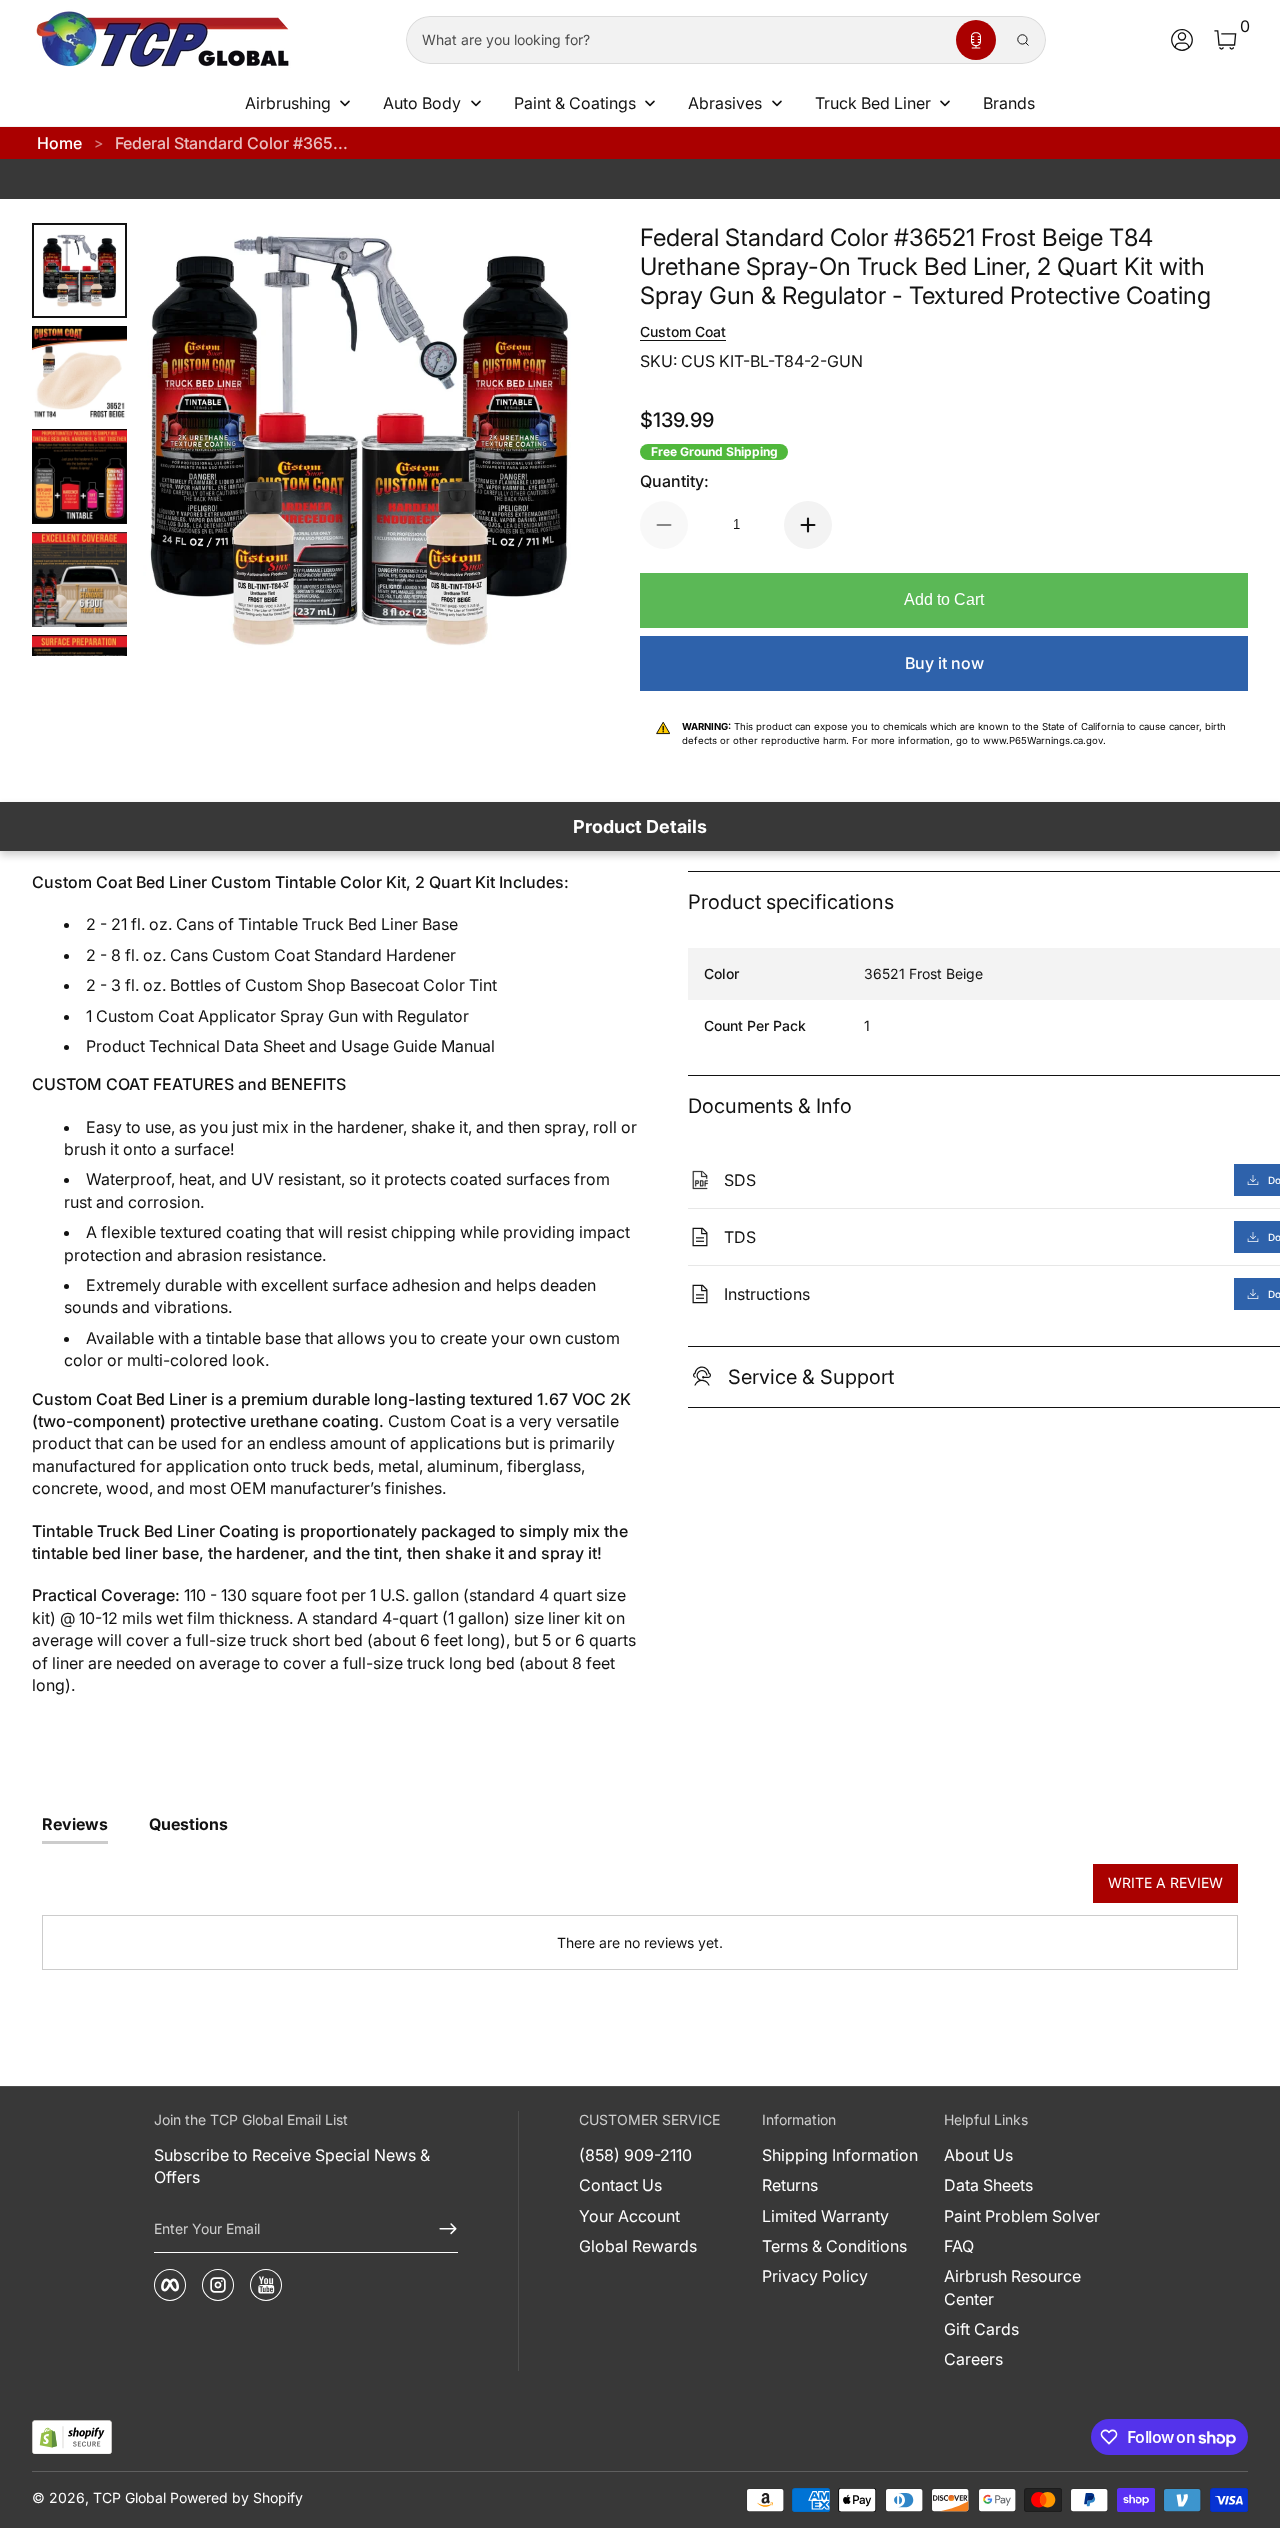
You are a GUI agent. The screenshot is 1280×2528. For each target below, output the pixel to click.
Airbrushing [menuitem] (288, 103)
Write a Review (1165, 1882)
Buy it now (944, 663)
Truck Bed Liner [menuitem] (873, 103)
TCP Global (129, 2497)
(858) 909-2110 (635, 2155)
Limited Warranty (825, 2216)
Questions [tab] (188, 1824)
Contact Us (620, 2185)
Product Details (640, 826)
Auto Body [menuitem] (422, 103)
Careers (973, 2359)
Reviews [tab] (75, 1824)
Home (59, 143)
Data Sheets (988, 2185)
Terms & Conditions (834, 2246)
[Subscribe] (440, 2229)
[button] (976, 40)
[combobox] (677, 40)
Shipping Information (840, 2155)
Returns (790, 2185)
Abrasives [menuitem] (725, 103)
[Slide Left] (183, 440)
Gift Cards (981, 2329)
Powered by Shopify (236, 2497)
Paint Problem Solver (1022, 2216)
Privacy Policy (815, 2276)
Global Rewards (638, 2246)
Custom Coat (683, 331)
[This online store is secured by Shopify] (72, 2437)
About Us (978, 2155)
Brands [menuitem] (1009, 103)
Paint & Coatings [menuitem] (575, 103)
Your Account (629, 2216)
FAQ (959, 2246)
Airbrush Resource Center (1012, 2287)
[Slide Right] (536, 440)
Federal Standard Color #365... (231, 143)
